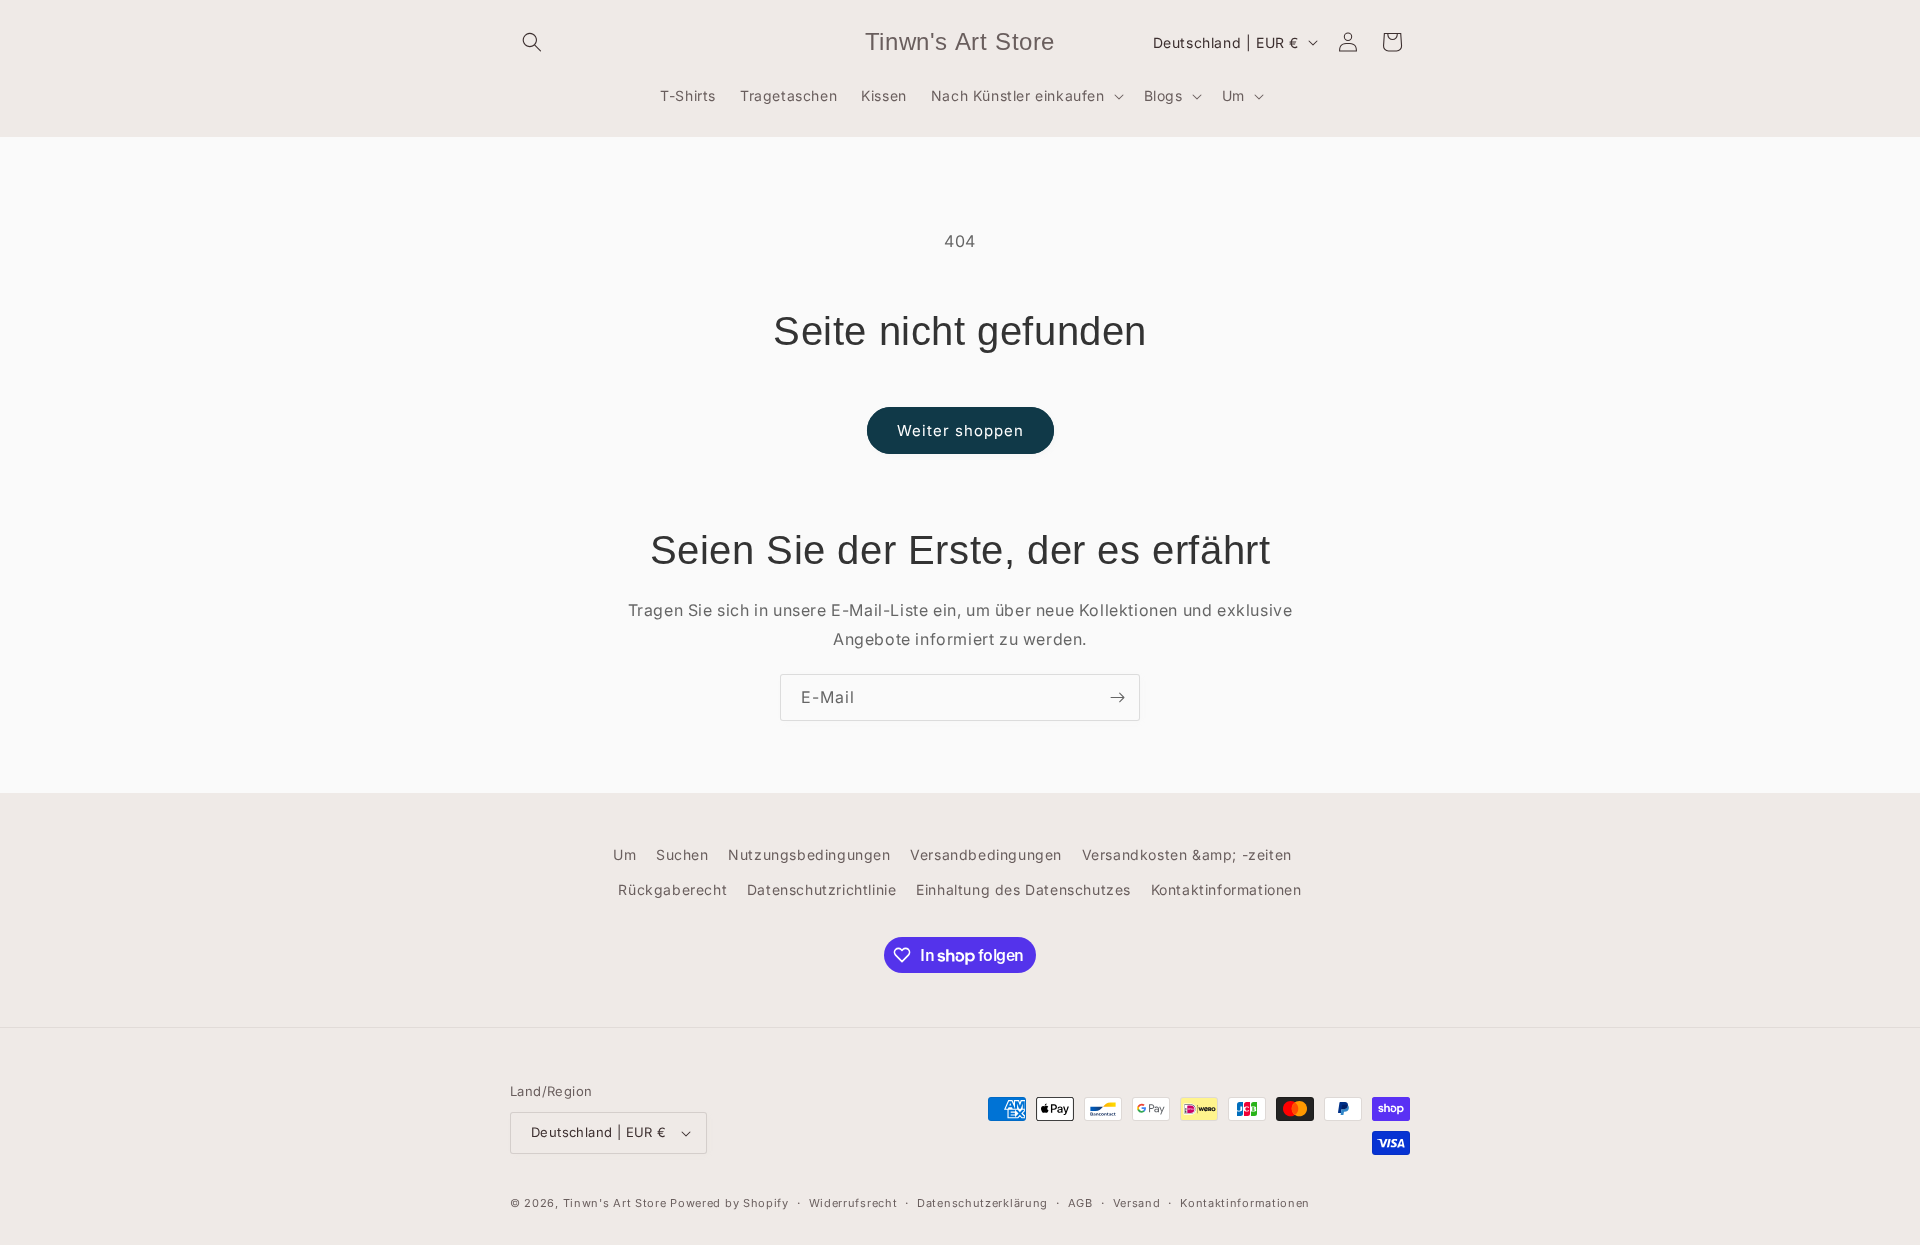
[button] (532, 42)
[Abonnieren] (1117, 697)
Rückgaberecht (672, 889)
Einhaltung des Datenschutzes (1023, 889)
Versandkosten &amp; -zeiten (1187, 854)
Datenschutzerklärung (982, 1203)
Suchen (682, 854)
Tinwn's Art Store (615, 1203)
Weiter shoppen (960, 430)
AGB (1080, 1203)
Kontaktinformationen (1226, 889)
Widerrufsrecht (853, 1203)
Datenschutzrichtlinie (822, 889)
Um (624, 854)
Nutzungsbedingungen (809, 854)
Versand (1137, 1203)
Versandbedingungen (986, 854)
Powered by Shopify (729, 1203)
